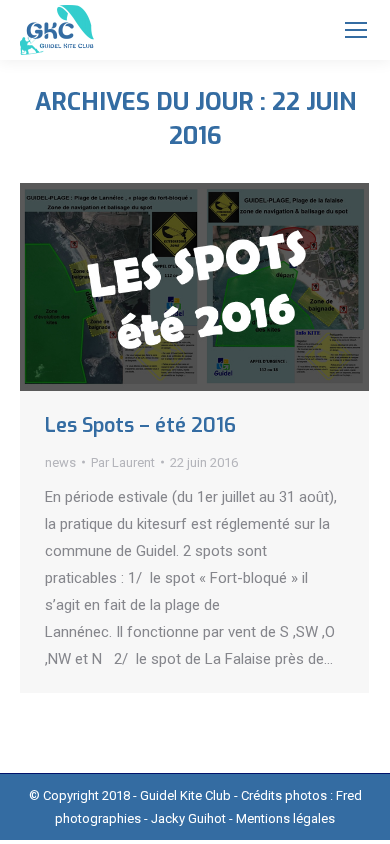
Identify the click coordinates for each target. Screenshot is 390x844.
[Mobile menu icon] (356, 30)
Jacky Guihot (188, 818)
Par (123, 462)
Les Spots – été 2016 (140, 425)
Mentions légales (285, 818)
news (60, 462)
